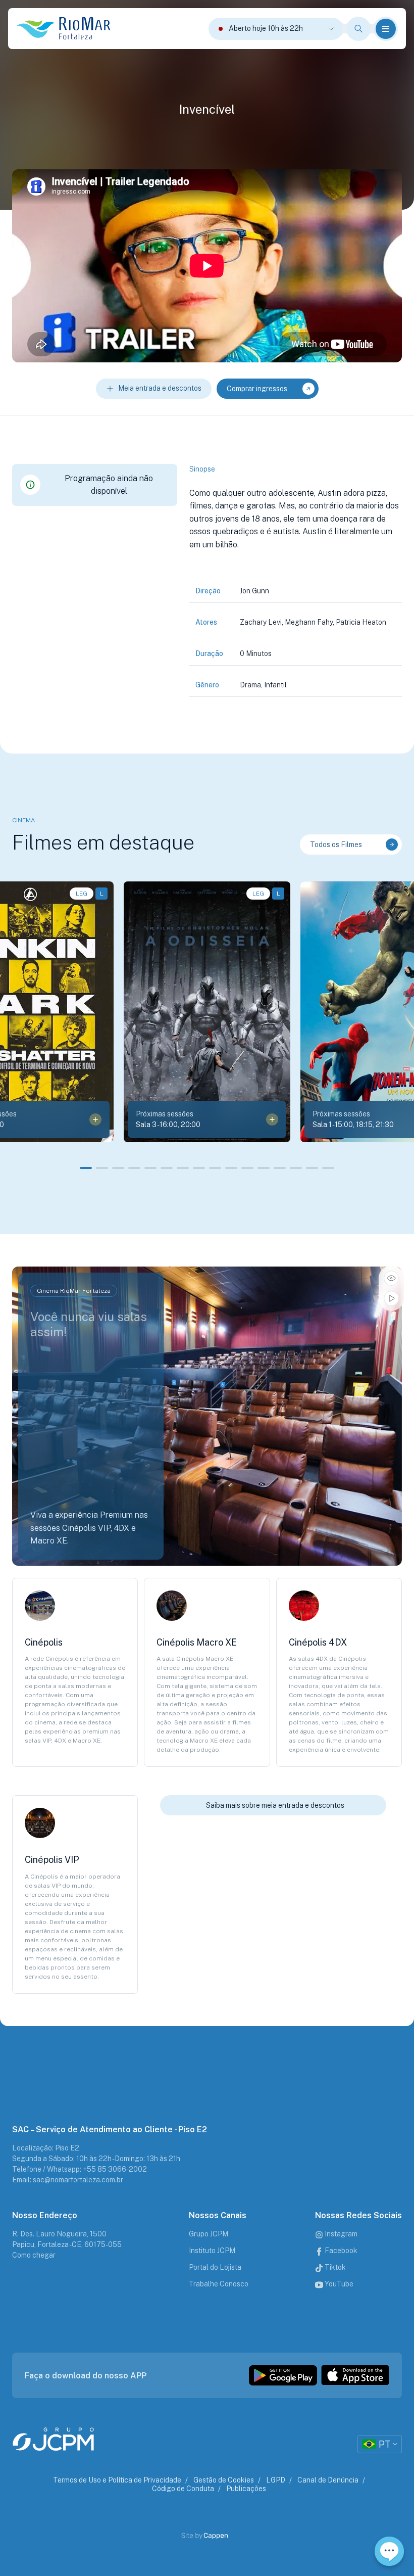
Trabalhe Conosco (219, 2284)
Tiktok (334, 2267)
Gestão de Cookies (224, 2480)
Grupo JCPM (209, 2234)
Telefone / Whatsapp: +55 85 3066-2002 (80, 2169)
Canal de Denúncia (328, 2480)
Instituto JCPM (212, 2251)
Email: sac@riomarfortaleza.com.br (68, 2180)
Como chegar (34, 2255)
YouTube (338, 2284)
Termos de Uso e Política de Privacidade (117, 2480)
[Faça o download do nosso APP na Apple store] (355, 2375)
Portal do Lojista (215, 2267)
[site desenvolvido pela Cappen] (216, 2536)
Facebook (340, 2251)
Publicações (246, 2489)
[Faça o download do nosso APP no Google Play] (283, 2375)
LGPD (276, 2480)
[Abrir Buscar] (358, 29)
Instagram (340, 2234)
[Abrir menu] (386, 29)
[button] (86, 1168)
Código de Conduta (183, 2489)
